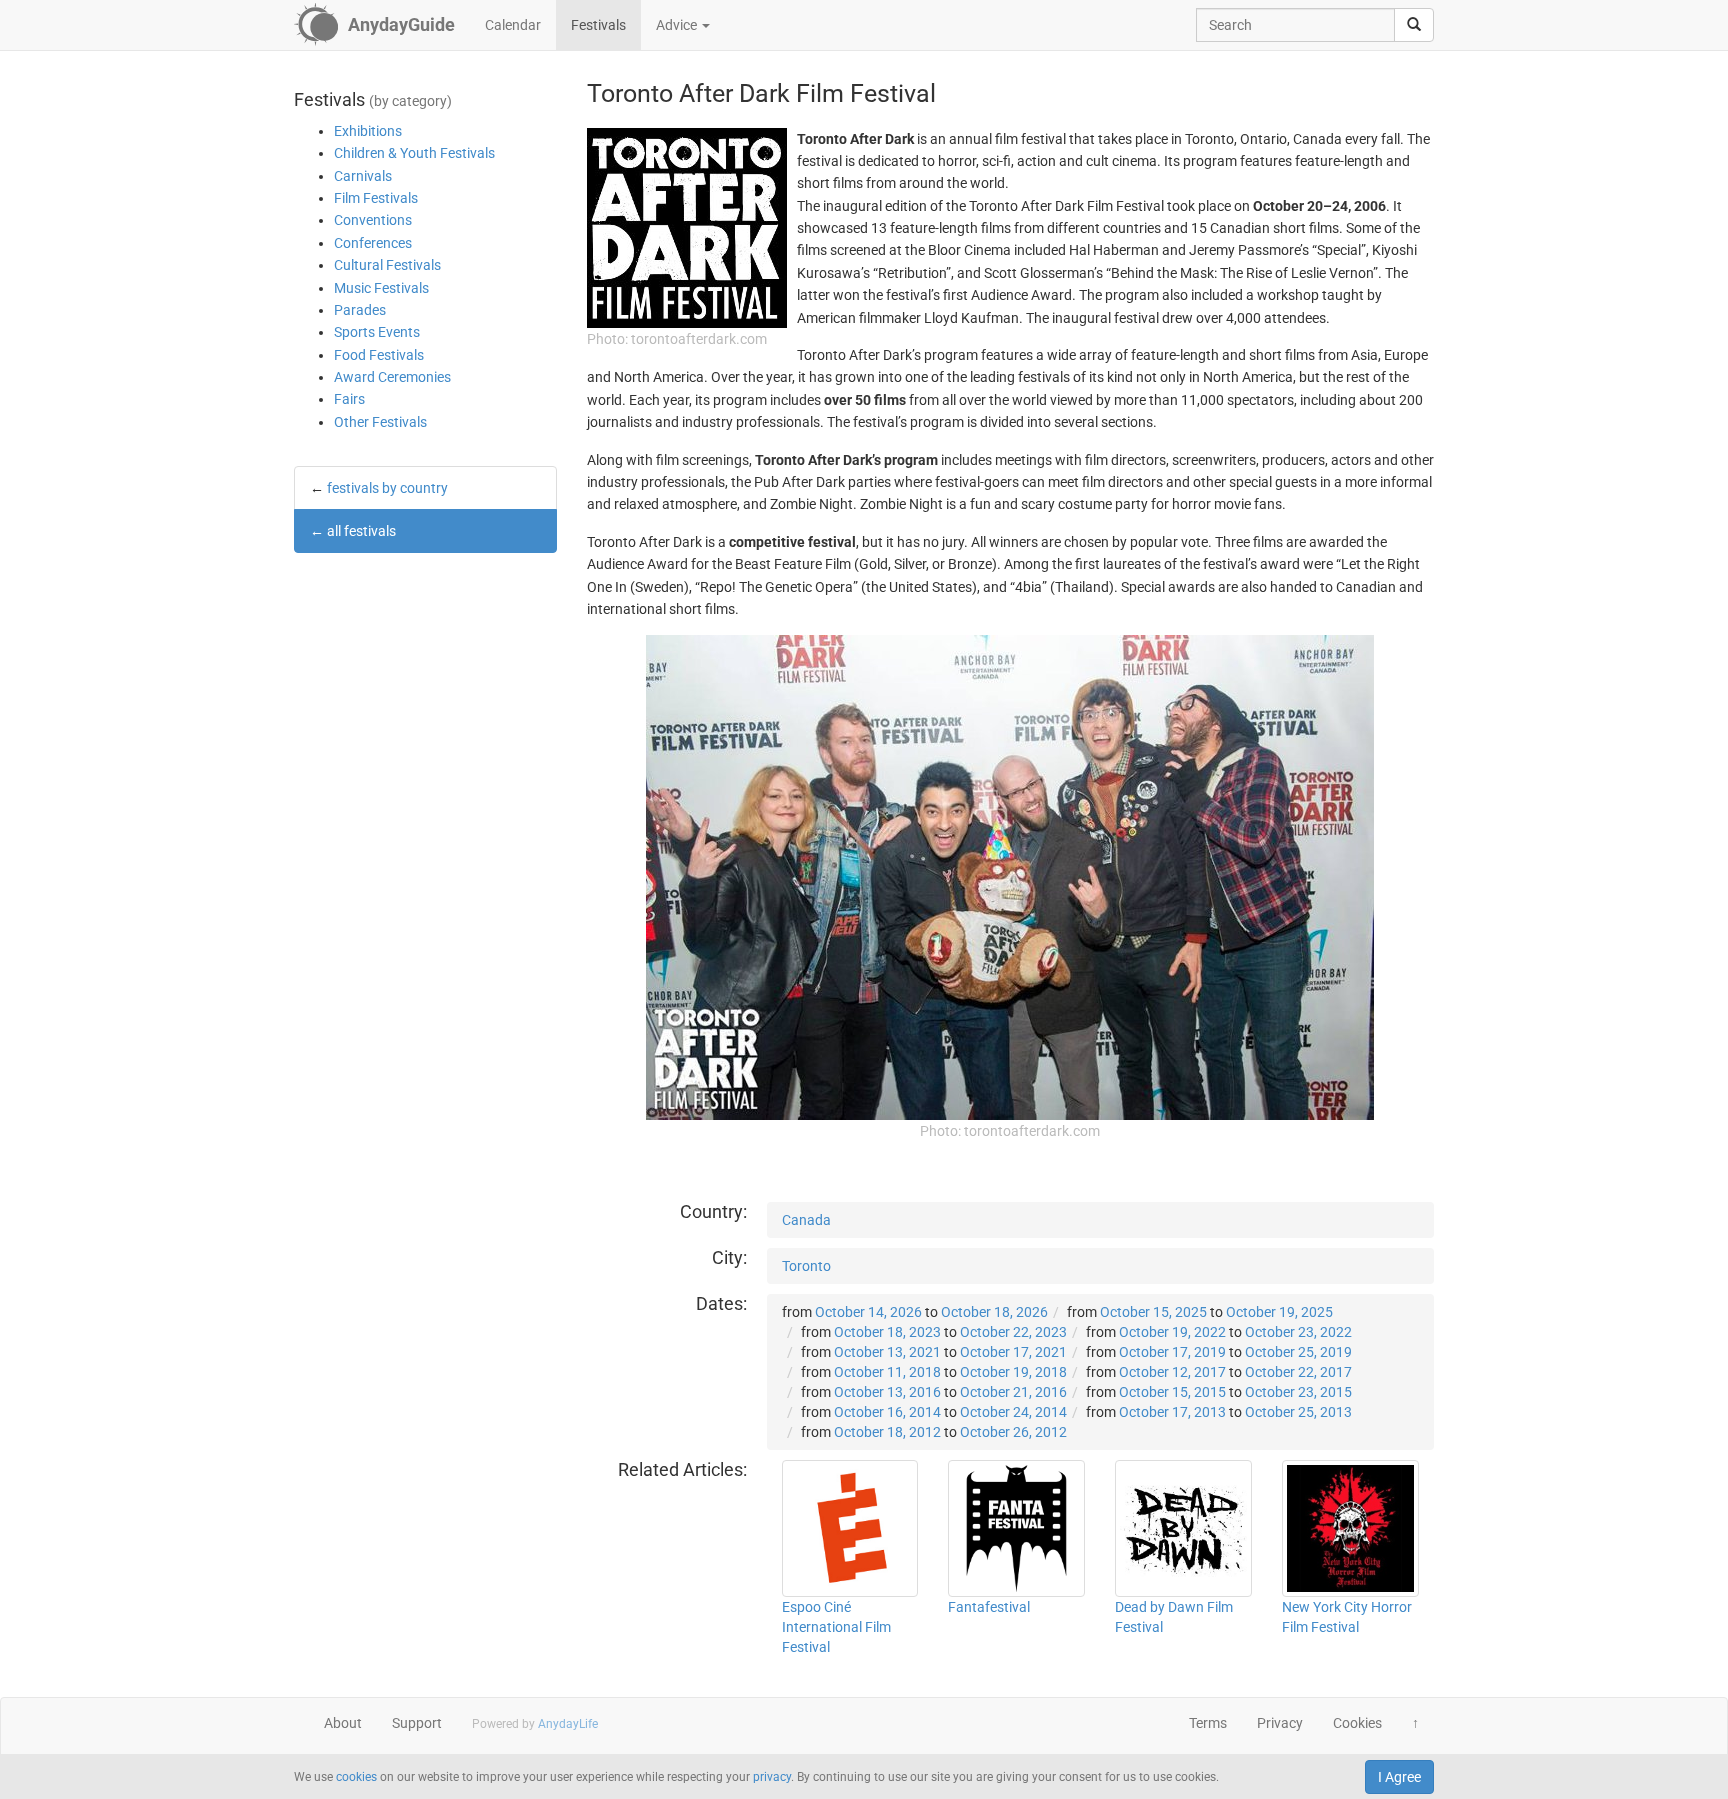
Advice (678, 25)
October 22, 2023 (1013, 1332)
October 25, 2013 (1298, 1412)
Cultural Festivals (387, 265)
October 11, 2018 (887, 1372)
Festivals (598, 25)
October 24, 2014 (1013, 1412)
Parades (360, 310)
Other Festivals (380, 422)
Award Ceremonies (392, 377)
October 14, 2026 (868, 1312)
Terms (1208, 1723)
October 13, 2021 (887, 1352)
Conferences (373, 243)
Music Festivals (381, 288)
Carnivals (363, 176)
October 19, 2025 (1279, 1312)
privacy (772, 1777)
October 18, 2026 (994, 1312)
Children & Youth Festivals (414, 153)
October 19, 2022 (1172, 1332)
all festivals (361, 531)
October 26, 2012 (1013, 1432)
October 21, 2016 (1013, 1392)
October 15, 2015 (1172, 1392)
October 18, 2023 (887, 1332)
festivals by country (387, 488)
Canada (806, 1220)
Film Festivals (376, 198)
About (343, 1723)
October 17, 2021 (1013, 1352)
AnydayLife (568, 1724)
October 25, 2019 (1298, 1352)
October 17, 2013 (1172, 1412)
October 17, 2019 (1172, 1352)
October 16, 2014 (887, 1412)
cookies (356, 1777)
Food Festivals (379, 355)
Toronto (806, 1266)
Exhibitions (368, 131)
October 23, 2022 (1298, 1332)
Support (417, 1723)
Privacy (1280, 1723)
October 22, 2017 (1298, 1372)
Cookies (1357, 1723)
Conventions (373, 220)
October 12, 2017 (1172, 1372)
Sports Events (377, 332)
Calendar (513, 25)
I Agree (1399, 1777)
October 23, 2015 (1298, 1392)
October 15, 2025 (1153, 1312)
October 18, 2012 (887, 1432)
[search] (1414, 25)
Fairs (349, 399)
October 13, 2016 (887, 1392)
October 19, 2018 (1013, 1372)
